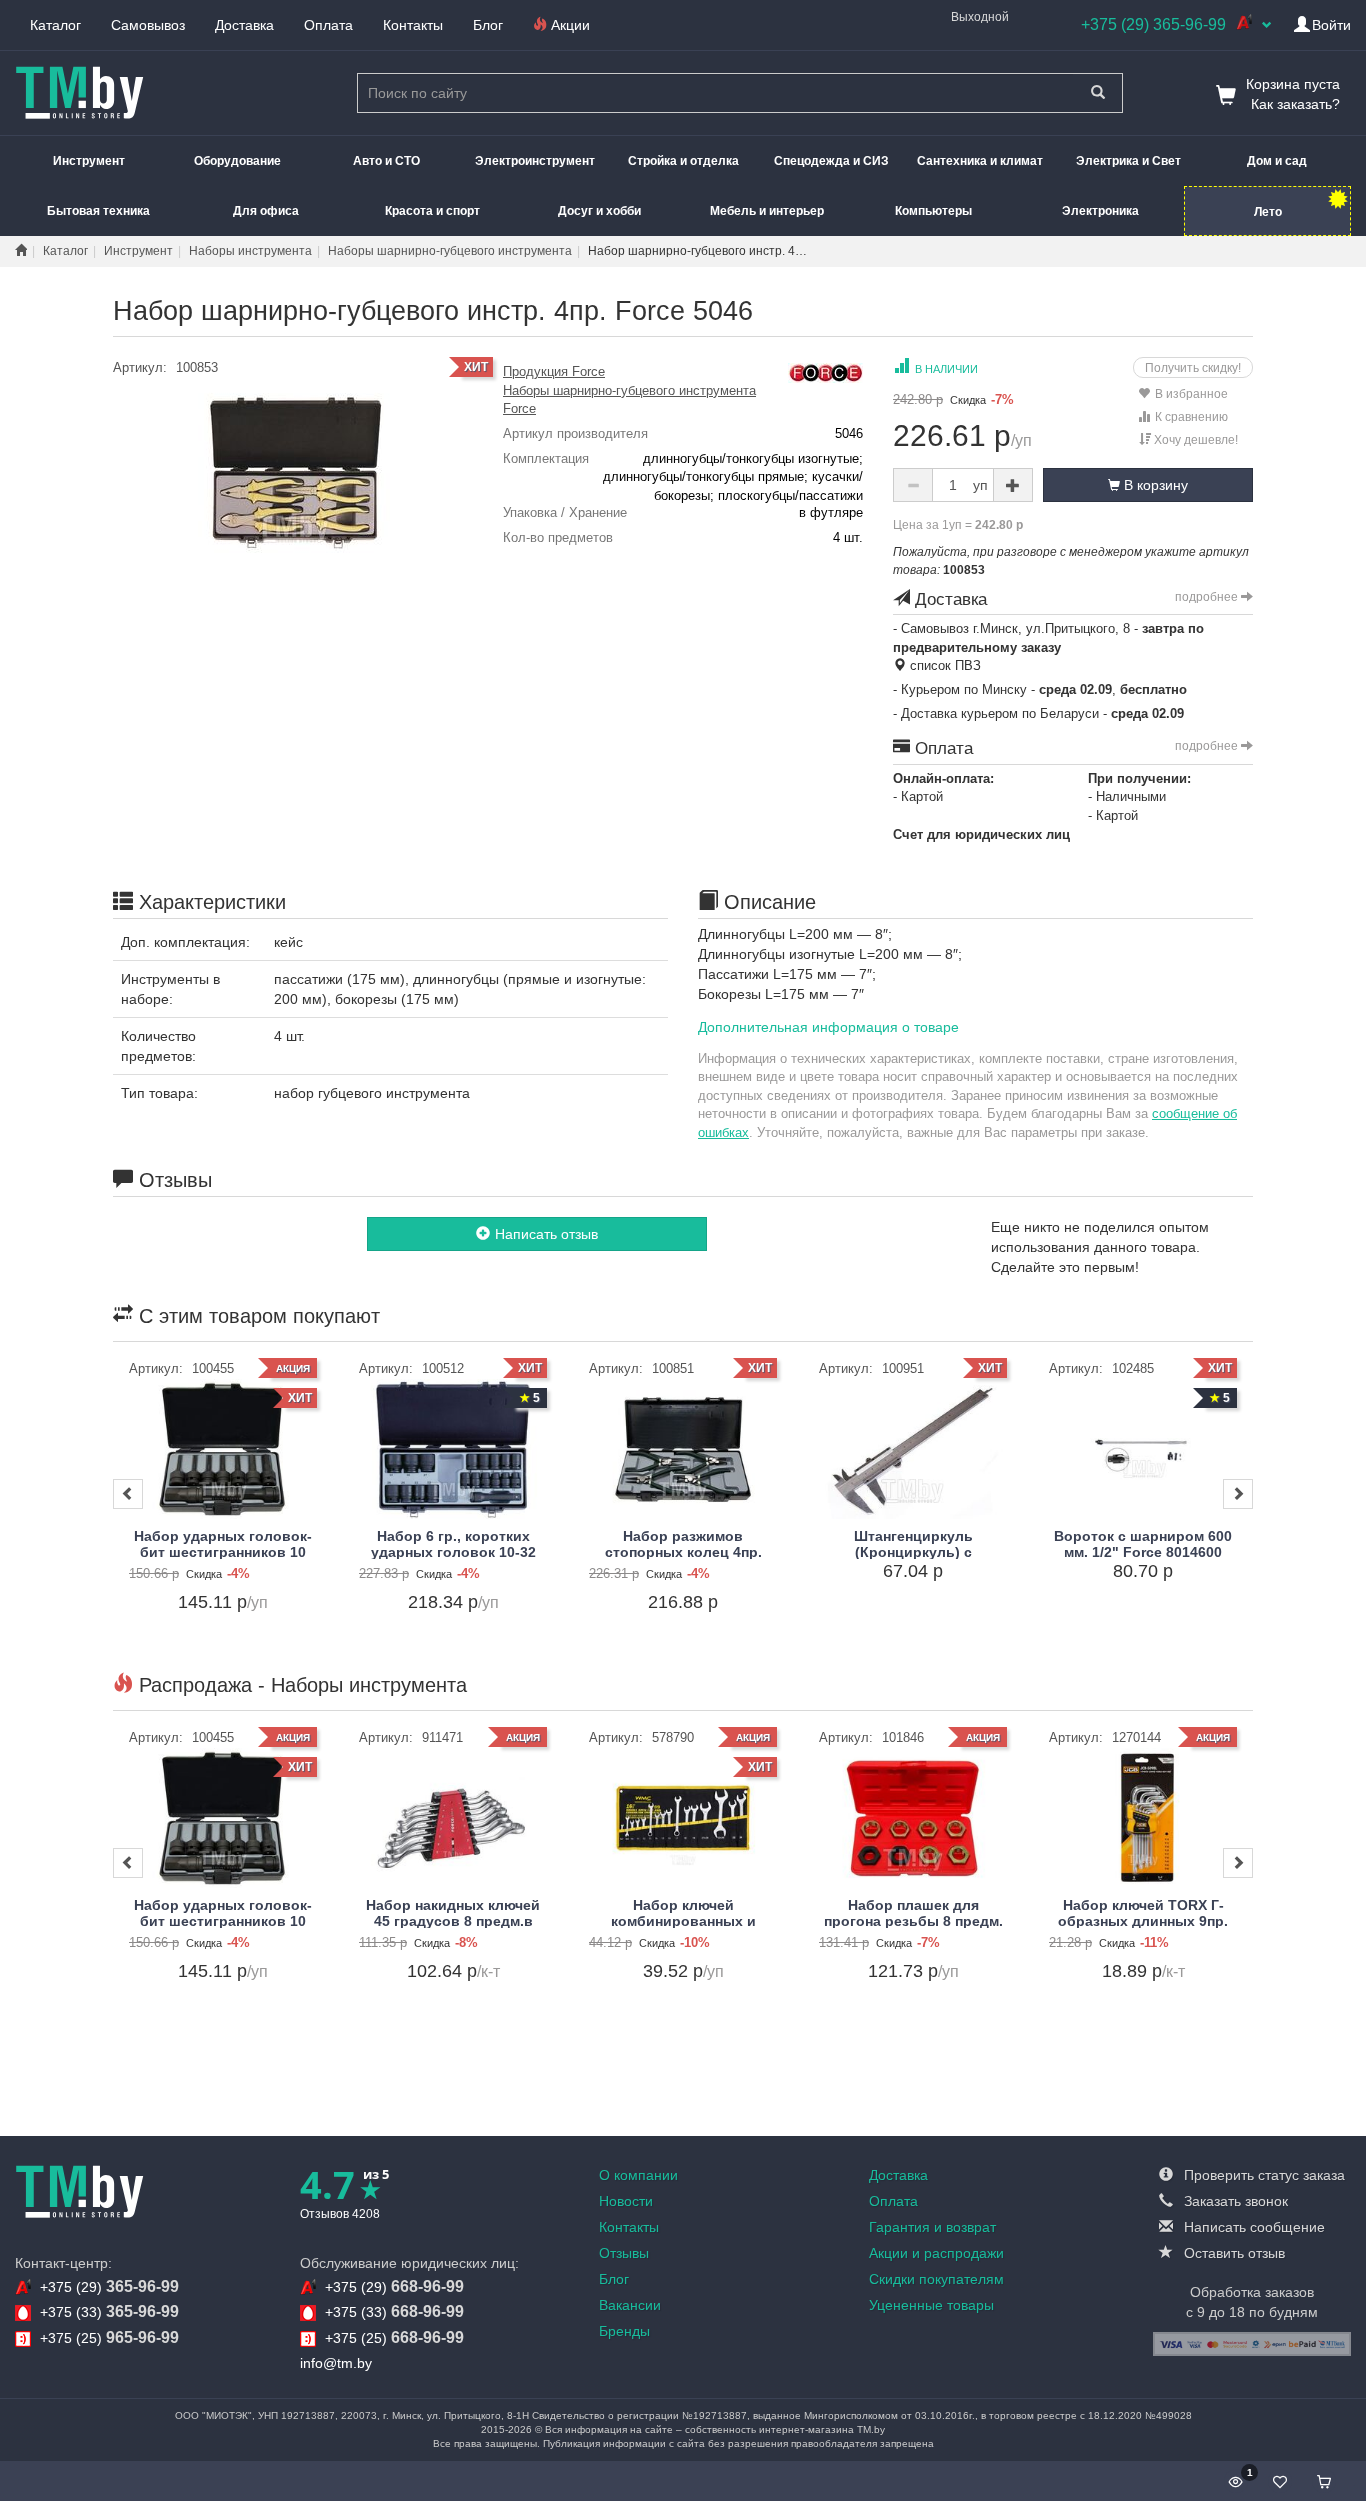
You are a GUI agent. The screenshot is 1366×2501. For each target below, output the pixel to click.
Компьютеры (933, 211)
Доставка (244, 25)
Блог (488, 25)
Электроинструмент (535, 161)
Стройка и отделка (683, 161)
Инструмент (89, 161)
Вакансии (630, 2305)
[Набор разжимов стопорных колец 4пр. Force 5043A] (683, 1449)
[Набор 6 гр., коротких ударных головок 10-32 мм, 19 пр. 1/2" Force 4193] (453, 1449)
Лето (1268, 212)
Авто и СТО (386, 161)
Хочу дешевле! (1194, 440)
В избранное (1191, 394)
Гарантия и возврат (932, 2227)
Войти (1331, 25)
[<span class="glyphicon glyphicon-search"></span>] (1097, 93)
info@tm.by (336, 2363)
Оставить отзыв (1232, 2253)
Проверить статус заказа (1262, 2175)
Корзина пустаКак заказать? (1293, 94)
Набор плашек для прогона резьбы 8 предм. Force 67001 (913, 1920)
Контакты (413, 25)
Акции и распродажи (936, 2253)
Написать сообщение (1252, 2227)
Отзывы (624, 2253)
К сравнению (1191, 417)
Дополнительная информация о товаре (828, 1027)
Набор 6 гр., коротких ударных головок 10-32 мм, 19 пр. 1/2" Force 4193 (453, 1551)
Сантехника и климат (980, 161)
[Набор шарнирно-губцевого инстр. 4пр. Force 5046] (293, 472)
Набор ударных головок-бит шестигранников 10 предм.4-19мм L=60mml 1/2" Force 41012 (223, 1559)
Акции (568, 25)
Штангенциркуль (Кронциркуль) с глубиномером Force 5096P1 (913, 1559)
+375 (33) (109, 2311)
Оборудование (237, 161)
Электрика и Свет (1128, 161)
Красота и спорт (432, 211)
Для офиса (266, 211)
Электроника (1100, 211)
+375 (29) (109, 2286)
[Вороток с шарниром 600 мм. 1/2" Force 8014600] (1143, 1449)
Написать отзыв (546, 1234)
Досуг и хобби (599, 211)
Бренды (624, 2331)
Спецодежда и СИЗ (831, 161)
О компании (638, 2175)
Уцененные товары (931, 2305)
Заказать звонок (1234, 2201)
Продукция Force (554, 371)
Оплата (328, 25)
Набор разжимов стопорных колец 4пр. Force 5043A (683, 1551)
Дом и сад (1277, 161)
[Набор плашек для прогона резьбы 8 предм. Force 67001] (913, 1818)
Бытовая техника (98, 211)
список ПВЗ (943, 665)
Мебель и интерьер (767, 211)
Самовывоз (148, 25)
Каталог (55, 25)
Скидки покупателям (936, 2279)
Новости (626, 2201)
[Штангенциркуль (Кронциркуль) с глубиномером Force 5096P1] (913, 1449)
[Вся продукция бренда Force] (825, 371)
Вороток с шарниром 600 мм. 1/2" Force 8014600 (1143, 1543)
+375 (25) (109, 2337)
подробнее (1208, 597)
